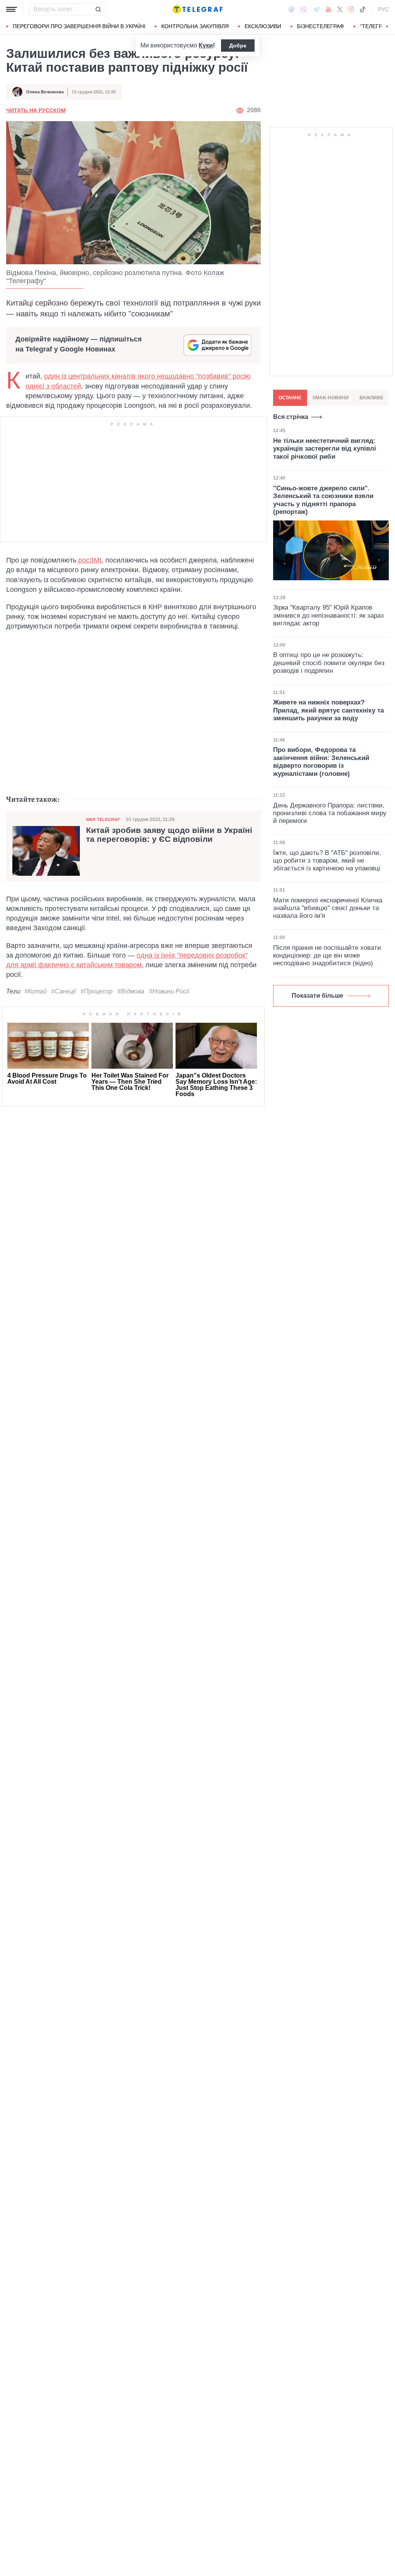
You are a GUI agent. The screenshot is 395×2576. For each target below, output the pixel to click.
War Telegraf (103, 819)
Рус (383, 9)
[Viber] (304, 9)
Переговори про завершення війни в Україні (79, 26)
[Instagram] (351, 9)
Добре (238, 46)
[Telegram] (316, 9)
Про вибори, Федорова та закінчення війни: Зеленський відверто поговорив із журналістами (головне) (321, 762)
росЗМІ (90, 560)
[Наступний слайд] (387, 27)
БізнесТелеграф (321, 26)
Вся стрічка (291, 417)
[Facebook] (291, 9)
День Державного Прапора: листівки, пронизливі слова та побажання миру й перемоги (330, 813)
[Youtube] (328, 9)
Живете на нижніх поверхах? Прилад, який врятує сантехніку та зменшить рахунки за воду (328, 710)
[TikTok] (363, 9)
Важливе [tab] (371, 398)
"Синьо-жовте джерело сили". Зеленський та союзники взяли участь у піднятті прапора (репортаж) (323, 500)
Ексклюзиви (263, 26)
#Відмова (131, 991)
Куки (206, 45)
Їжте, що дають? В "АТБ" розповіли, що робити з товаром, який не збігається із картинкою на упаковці (327, 861)
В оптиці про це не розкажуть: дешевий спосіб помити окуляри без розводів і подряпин (329, 663)
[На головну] (197, 9)
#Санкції (64, 991)
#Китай (35, 991)
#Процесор (97, 991)
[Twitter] (340, 9)
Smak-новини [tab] (331, 398)
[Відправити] (98, 9)
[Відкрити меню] (12, 9)
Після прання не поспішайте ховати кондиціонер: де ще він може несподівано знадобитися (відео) (327, 956)
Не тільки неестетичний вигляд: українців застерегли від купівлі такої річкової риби (325, 449)
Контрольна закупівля (195, 26)
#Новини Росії (169, 991)
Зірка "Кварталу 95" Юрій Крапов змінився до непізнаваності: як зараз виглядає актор (328, 615)
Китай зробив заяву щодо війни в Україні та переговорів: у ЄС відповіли (169, 835)
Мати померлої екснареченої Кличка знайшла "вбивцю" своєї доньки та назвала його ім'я (328, 908)
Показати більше (317, 996)
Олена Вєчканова (45, 92)
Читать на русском (36, 110)
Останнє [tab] (290, 398)
